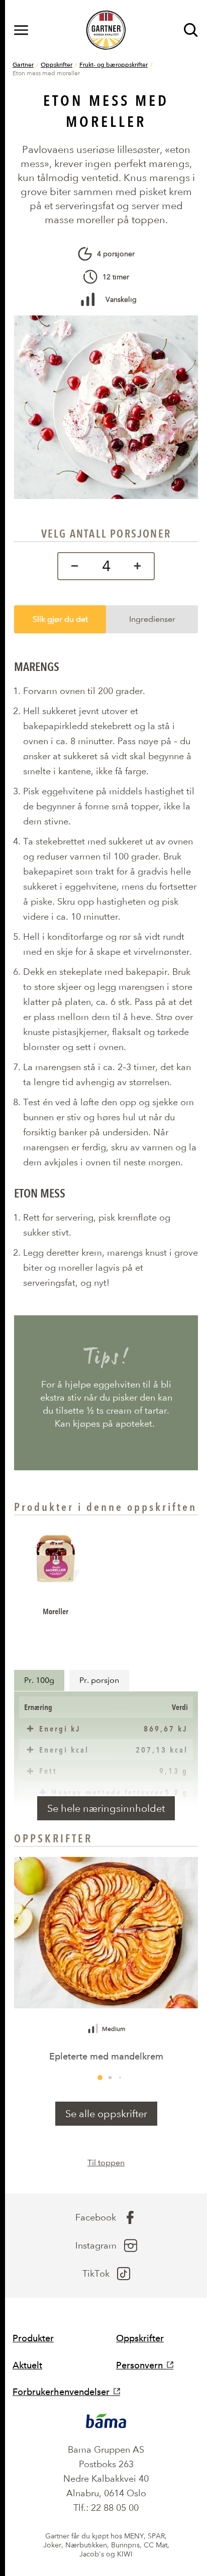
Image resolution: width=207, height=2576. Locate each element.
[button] (100, 2078)
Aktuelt (27, 2365)
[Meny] (21, 30)
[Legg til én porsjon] (140, 566)
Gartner (23, 64)
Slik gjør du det (60, 619)
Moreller (56, 1611)
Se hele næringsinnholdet (106, 1808)
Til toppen (106, 2163)
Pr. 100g (39, 1680)
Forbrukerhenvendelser (61, 2392)
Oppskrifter (57, 64)
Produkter (33, 2338)
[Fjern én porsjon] (72, 566)
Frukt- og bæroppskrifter (114, 64)
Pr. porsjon (99, 1680)
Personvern (139, 2365)
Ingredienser (152, 619)
